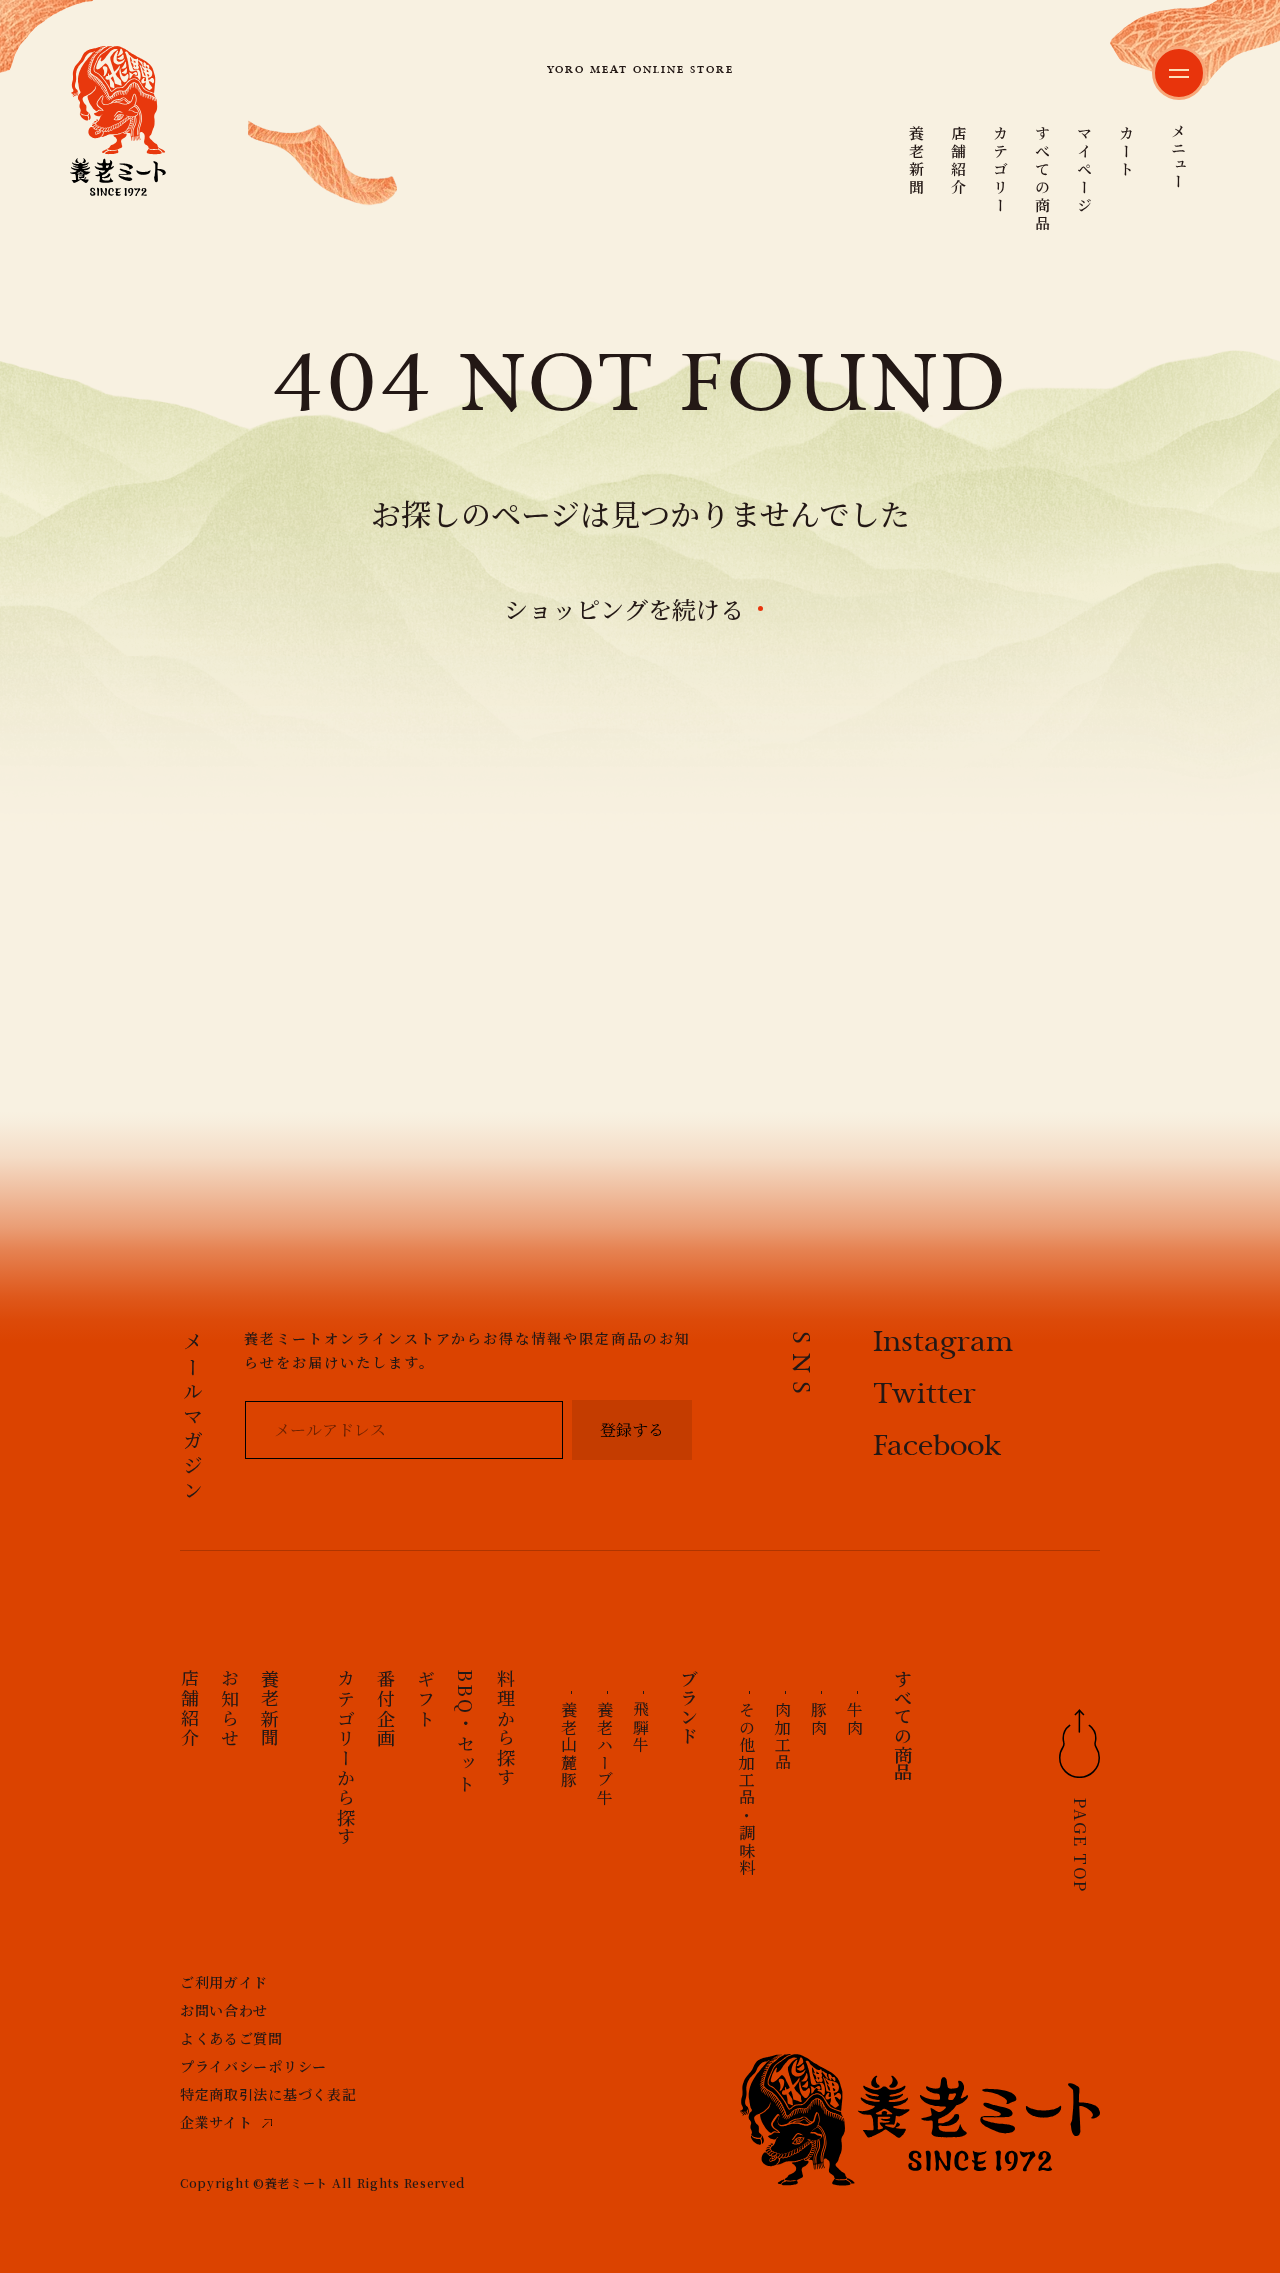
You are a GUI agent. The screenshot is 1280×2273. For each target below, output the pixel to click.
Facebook (937, 1448)
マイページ (1084, 170)
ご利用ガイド (224, 1982)
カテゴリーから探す (346, 1758)
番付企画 (386, 1708)
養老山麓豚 (568, 1745)
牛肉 (854, 1718)
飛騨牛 (640, 1727)
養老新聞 (916, 161)
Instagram (943, 1344)
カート (1126, 152)
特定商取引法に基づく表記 (268, 2094)
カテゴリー (1000, 170)
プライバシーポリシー (253, 2066)
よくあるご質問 (231, 2038)
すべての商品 (1042, 179)
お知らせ (230, 1708)
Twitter (924, 1396)
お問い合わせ (224, 2010)
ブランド (689, 1707)
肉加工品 (782, 1736)
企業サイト (216, 2122)
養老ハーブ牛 (604, 1754)
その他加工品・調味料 (746, 1789)
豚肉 (818, 1718)
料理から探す (506, 1728)
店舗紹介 (958, 161)
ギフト (426, 1698)
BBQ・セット (466, 1731)
